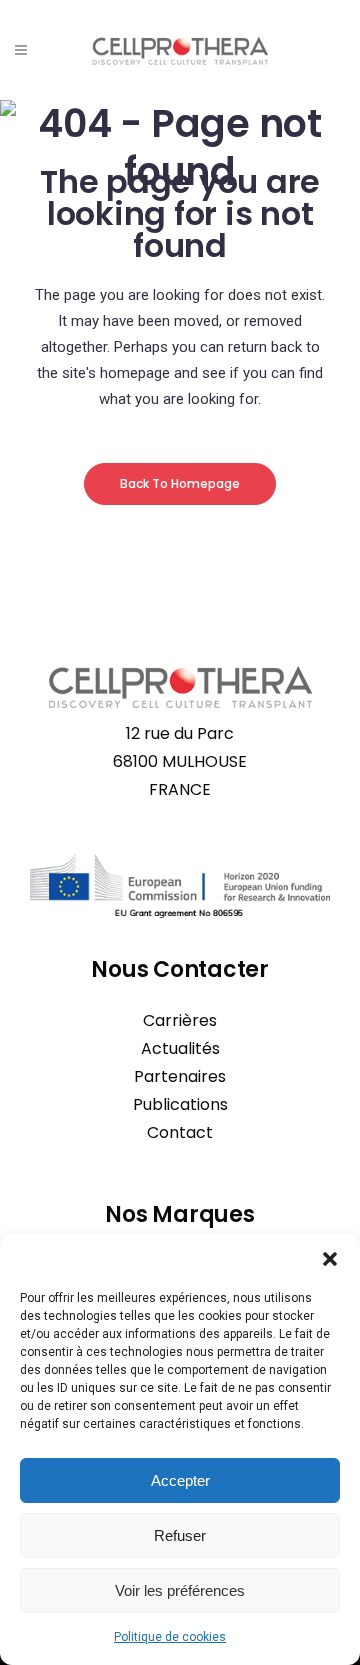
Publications (180, 1104)
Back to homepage (180, 483)
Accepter (180, 1480)
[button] (330, 1259)
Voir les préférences (180, 1590)
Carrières (180, 1020)
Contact (180, 1132)
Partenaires (180, 1076)
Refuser (180, 1535)
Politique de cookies (170, 1637)
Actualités (180, 1048)
